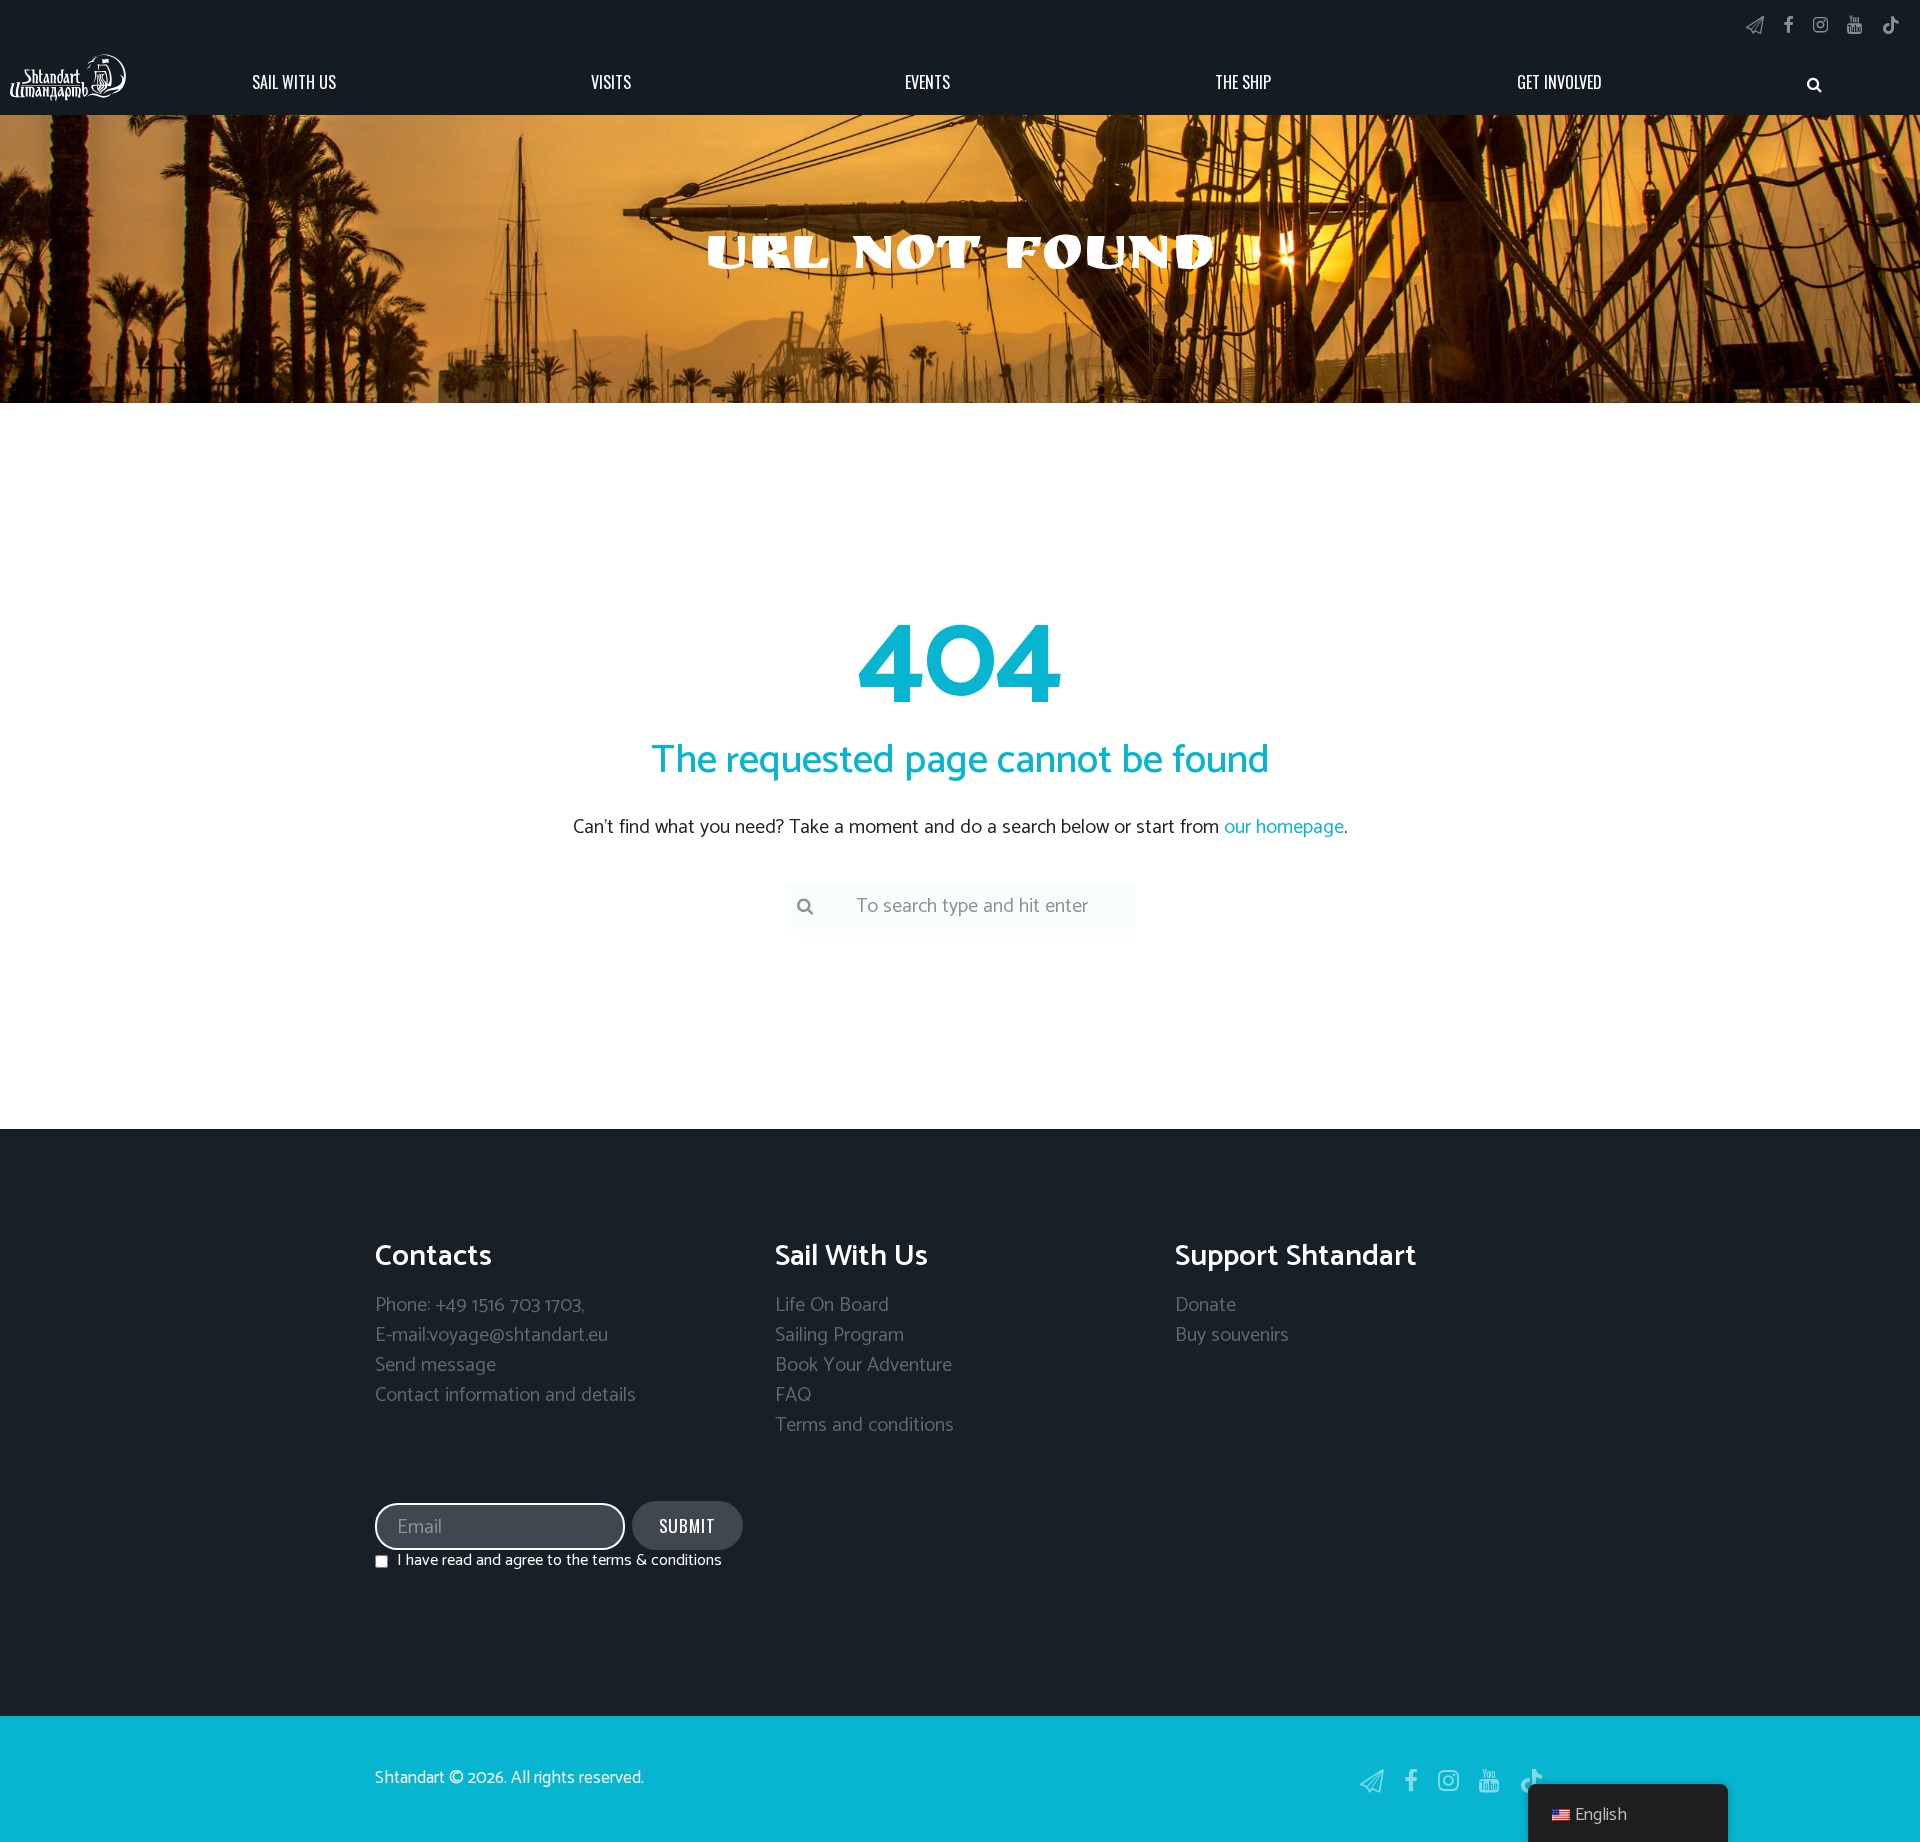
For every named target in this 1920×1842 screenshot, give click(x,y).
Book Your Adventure (863, 1365)
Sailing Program (839, 1335)
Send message (435, 1365)
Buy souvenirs (1232, 1335)
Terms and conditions (864, 1425)
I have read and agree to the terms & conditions (559, 1560)
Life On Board (832, 1305)
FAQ (793, 1395)
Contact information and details (505, 1395)
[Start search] (1815, 84)
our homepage (1284, 827)
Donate (1205, 1305)
